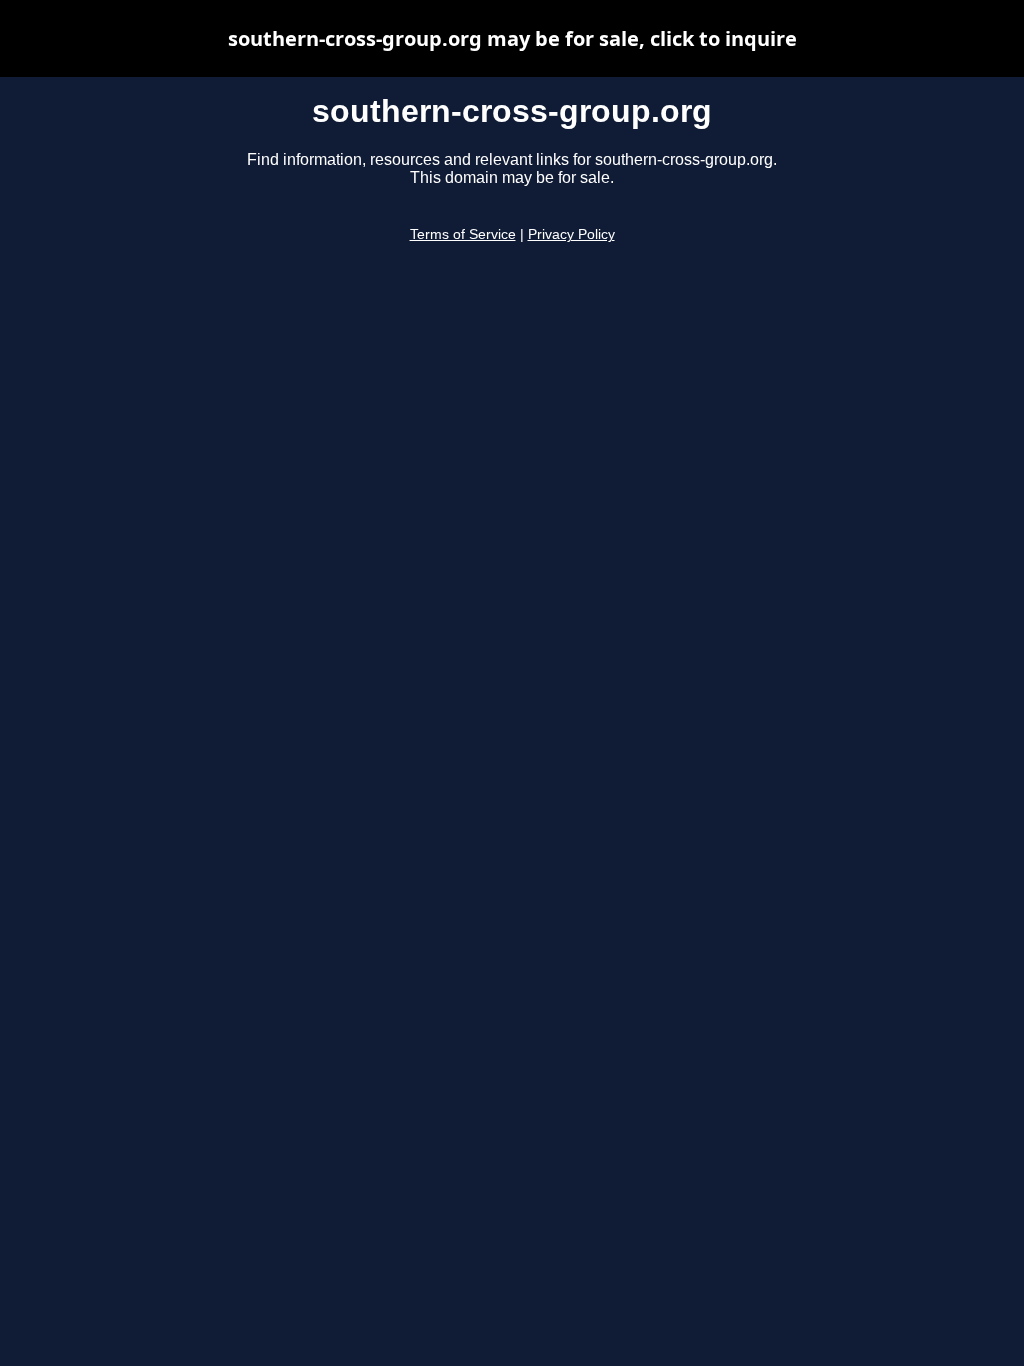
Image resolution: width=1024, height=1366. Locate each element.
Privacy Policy (571, 234)
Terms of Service (463, 234)
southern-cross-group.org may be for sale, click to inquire (512, 38)
